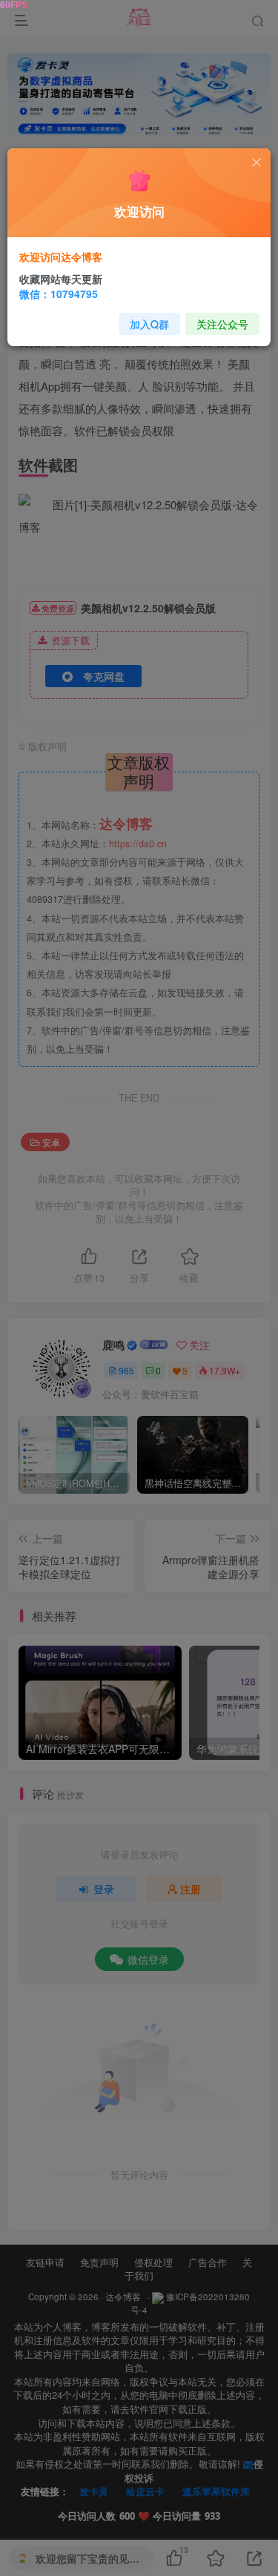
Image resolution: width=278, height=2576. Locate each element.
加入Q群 (149, 324)
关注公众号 (222, 324)
